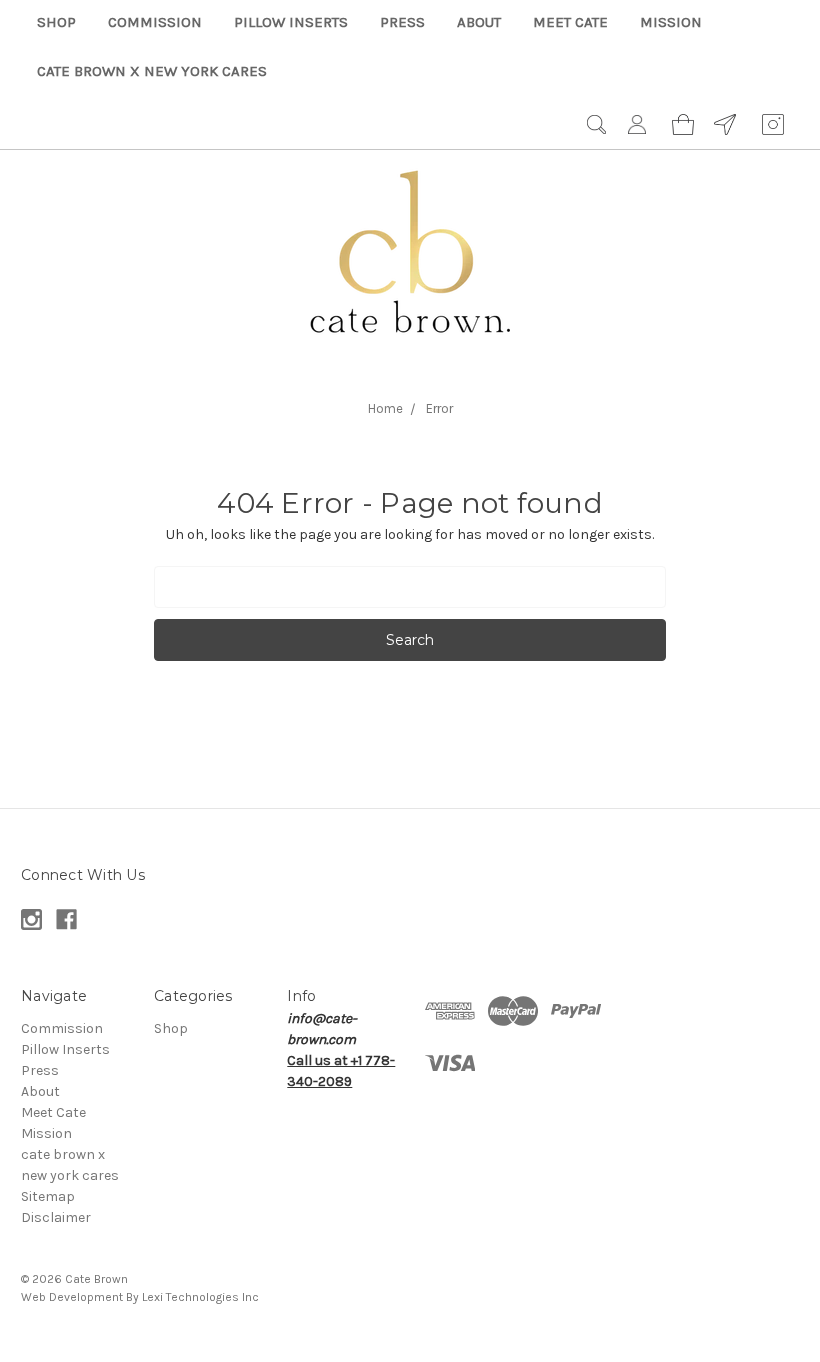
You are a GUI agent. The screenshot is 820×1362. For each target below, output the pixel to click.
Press (402, 22)
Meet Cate (570, 22)
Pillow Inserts (291, 22)
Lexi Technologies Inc (200, 1297)
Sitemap (48, 1196)
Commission (155, 22)
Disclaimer (56, 1217)
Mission (671, 22)
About (479, 22)
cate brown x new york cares (152, 71)
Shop (56, 22)
